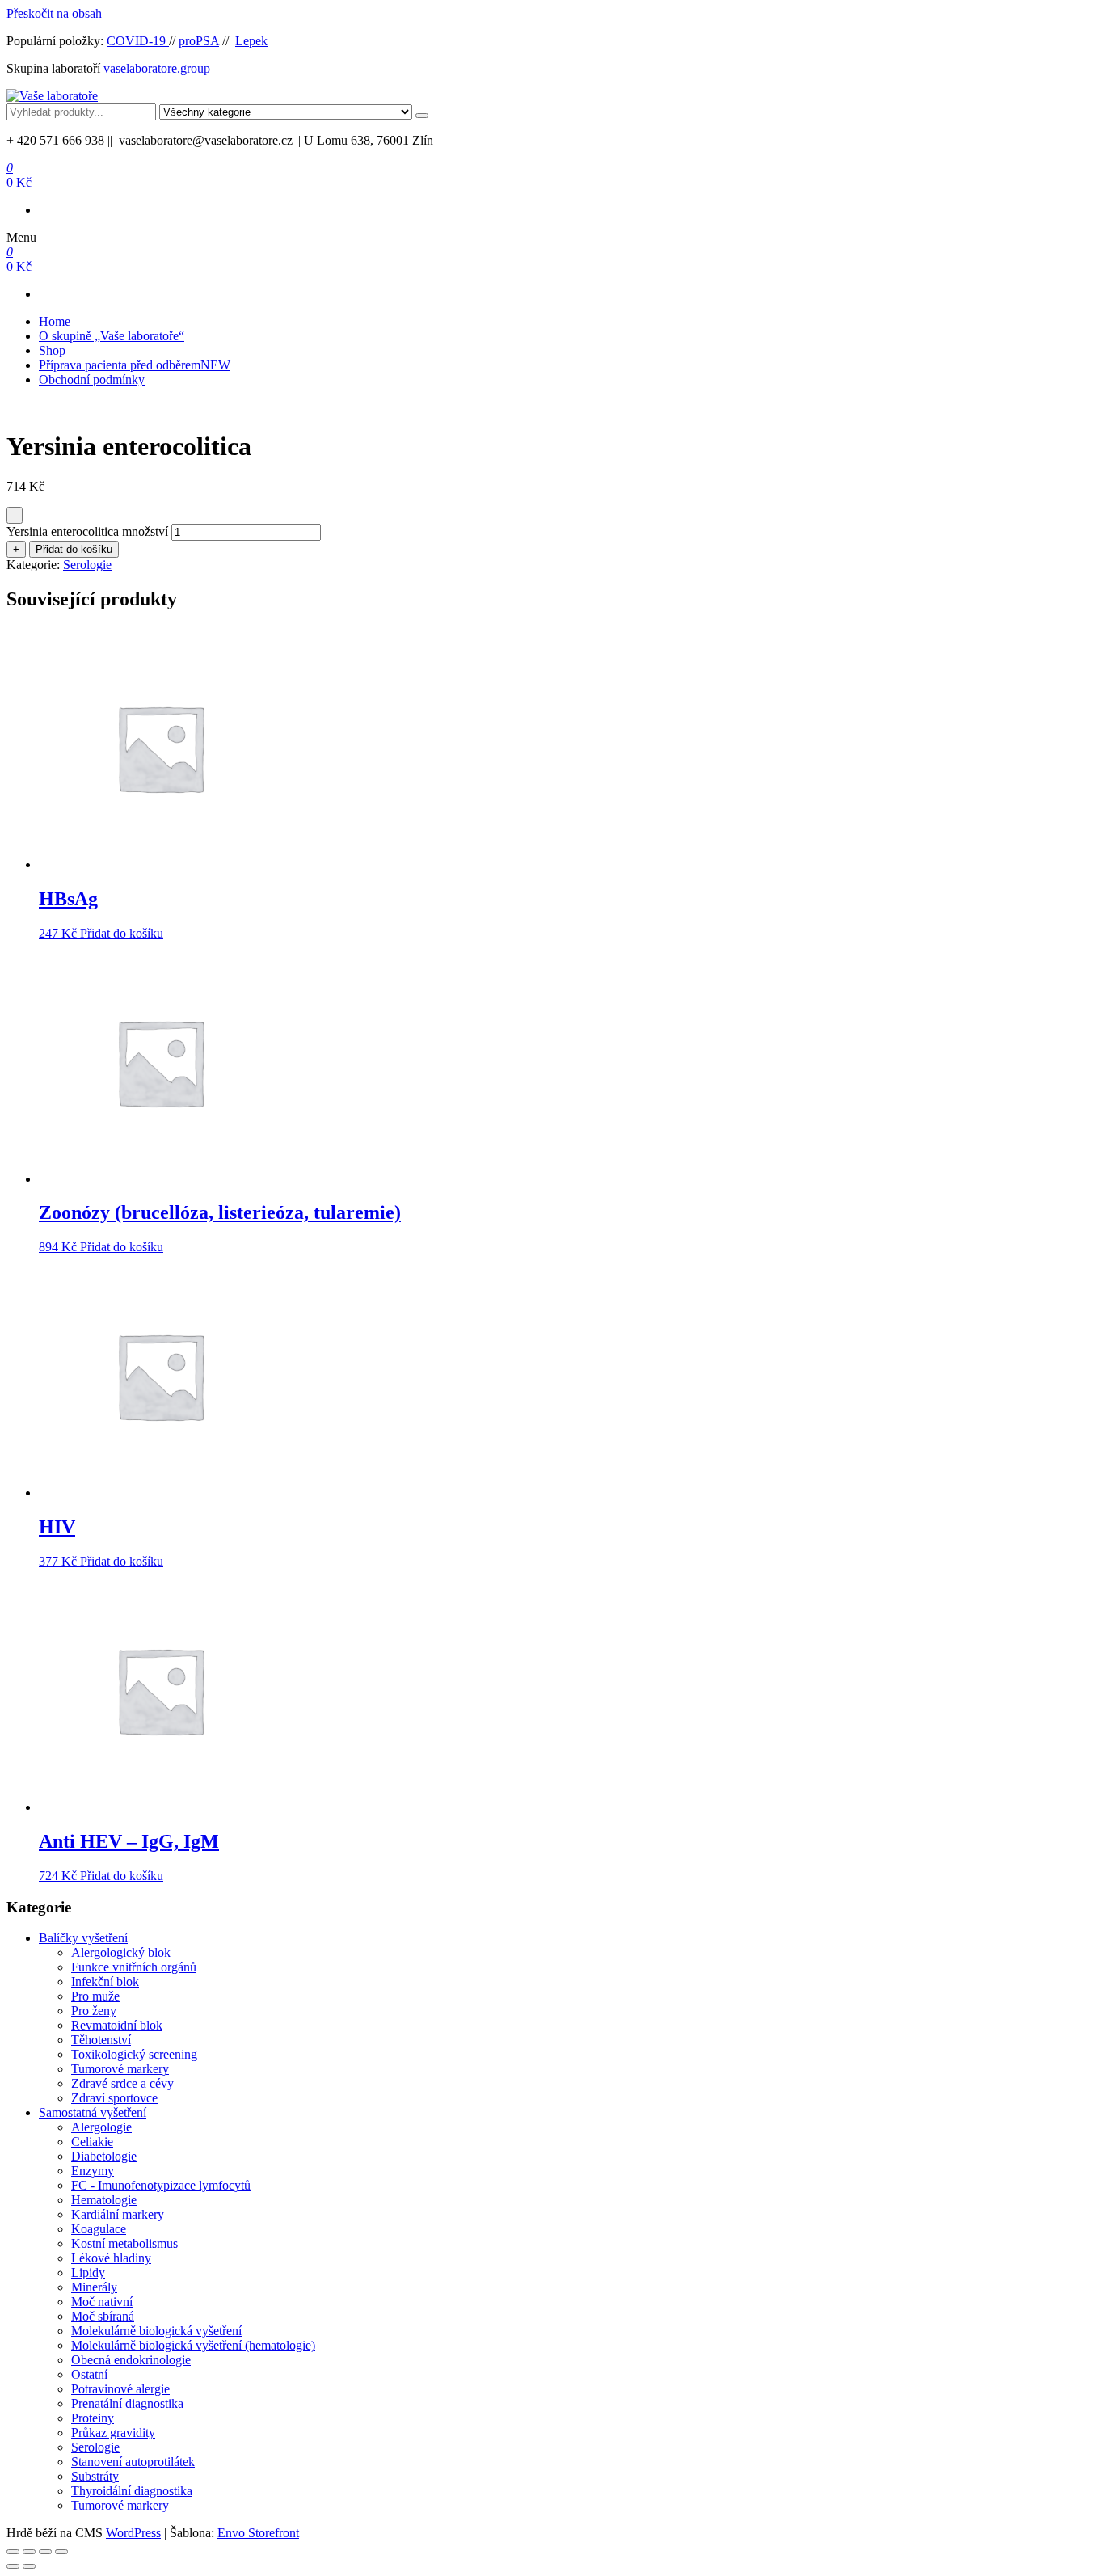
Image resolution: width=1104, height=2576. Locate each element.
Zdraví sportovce (114, 2098)
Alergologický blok (121, 1952)
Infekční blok (105, 1982)
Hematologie (104, 2200)
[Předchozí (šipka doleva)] (13, 2566)
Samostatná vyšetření (93, 2112)
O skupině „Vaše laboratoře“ (112, 336)
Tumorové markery (120, 2069)
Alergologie (101, 2127)
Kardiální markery (118, 2214)
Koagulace (99, 2229)
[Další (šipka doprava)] (29, 2566)
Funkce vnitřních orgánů (134, 1967)
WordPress (133, 2533)
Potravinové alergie (120, 2389)
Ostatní (89, 2374)
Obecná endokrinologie (131, 2360)
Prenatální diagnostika (127, 2403)
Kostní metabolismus (124, 2243)
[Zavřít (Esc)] (61, 2552)
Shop (52, 350)
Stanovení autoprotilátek (133, 2462)
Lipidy (88, 2272)
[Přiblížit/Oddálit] (13, 2552)
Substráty (95, 2476)
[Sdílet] (45, 2552)
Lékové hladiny (111, 2258)
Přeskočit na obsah (54, 13)
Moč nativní (102, 2302)
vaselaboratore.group (157, 68)
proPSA (199, 41)
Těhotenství (101, 2040)
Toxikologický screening (134, 2054)
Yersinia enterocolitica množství (87, 531)
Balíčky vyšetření (83, 1938)
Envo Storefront (258, 2533)
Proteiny (93, 2418)
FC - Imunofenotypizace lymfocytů (161, 2185)
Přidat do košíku (74, 549)
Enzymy (93, 2171)
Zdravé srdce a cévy (122, 2083)
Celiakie (92, 2142)
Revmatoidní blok (117, 2025)
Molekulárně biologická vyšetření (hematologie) (193, 2345)
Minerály (94, 2287)
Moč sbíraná (103, 2316)
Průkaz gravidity (113, 2433)
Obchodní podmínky (92, 379)
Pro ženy (94, 2011)
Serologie (87, 565)
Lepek (251, 41)
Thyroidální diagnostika (132, 2491)
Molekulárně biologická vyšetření (156, 2331)
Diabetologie (104, 2156)
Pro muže (95, 1996)
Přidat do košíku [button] (122, 933)
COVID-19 (138, 41)
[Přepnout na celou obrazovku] (29, 2552)
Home (55, 321)
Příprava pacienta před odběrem (135, 365)
